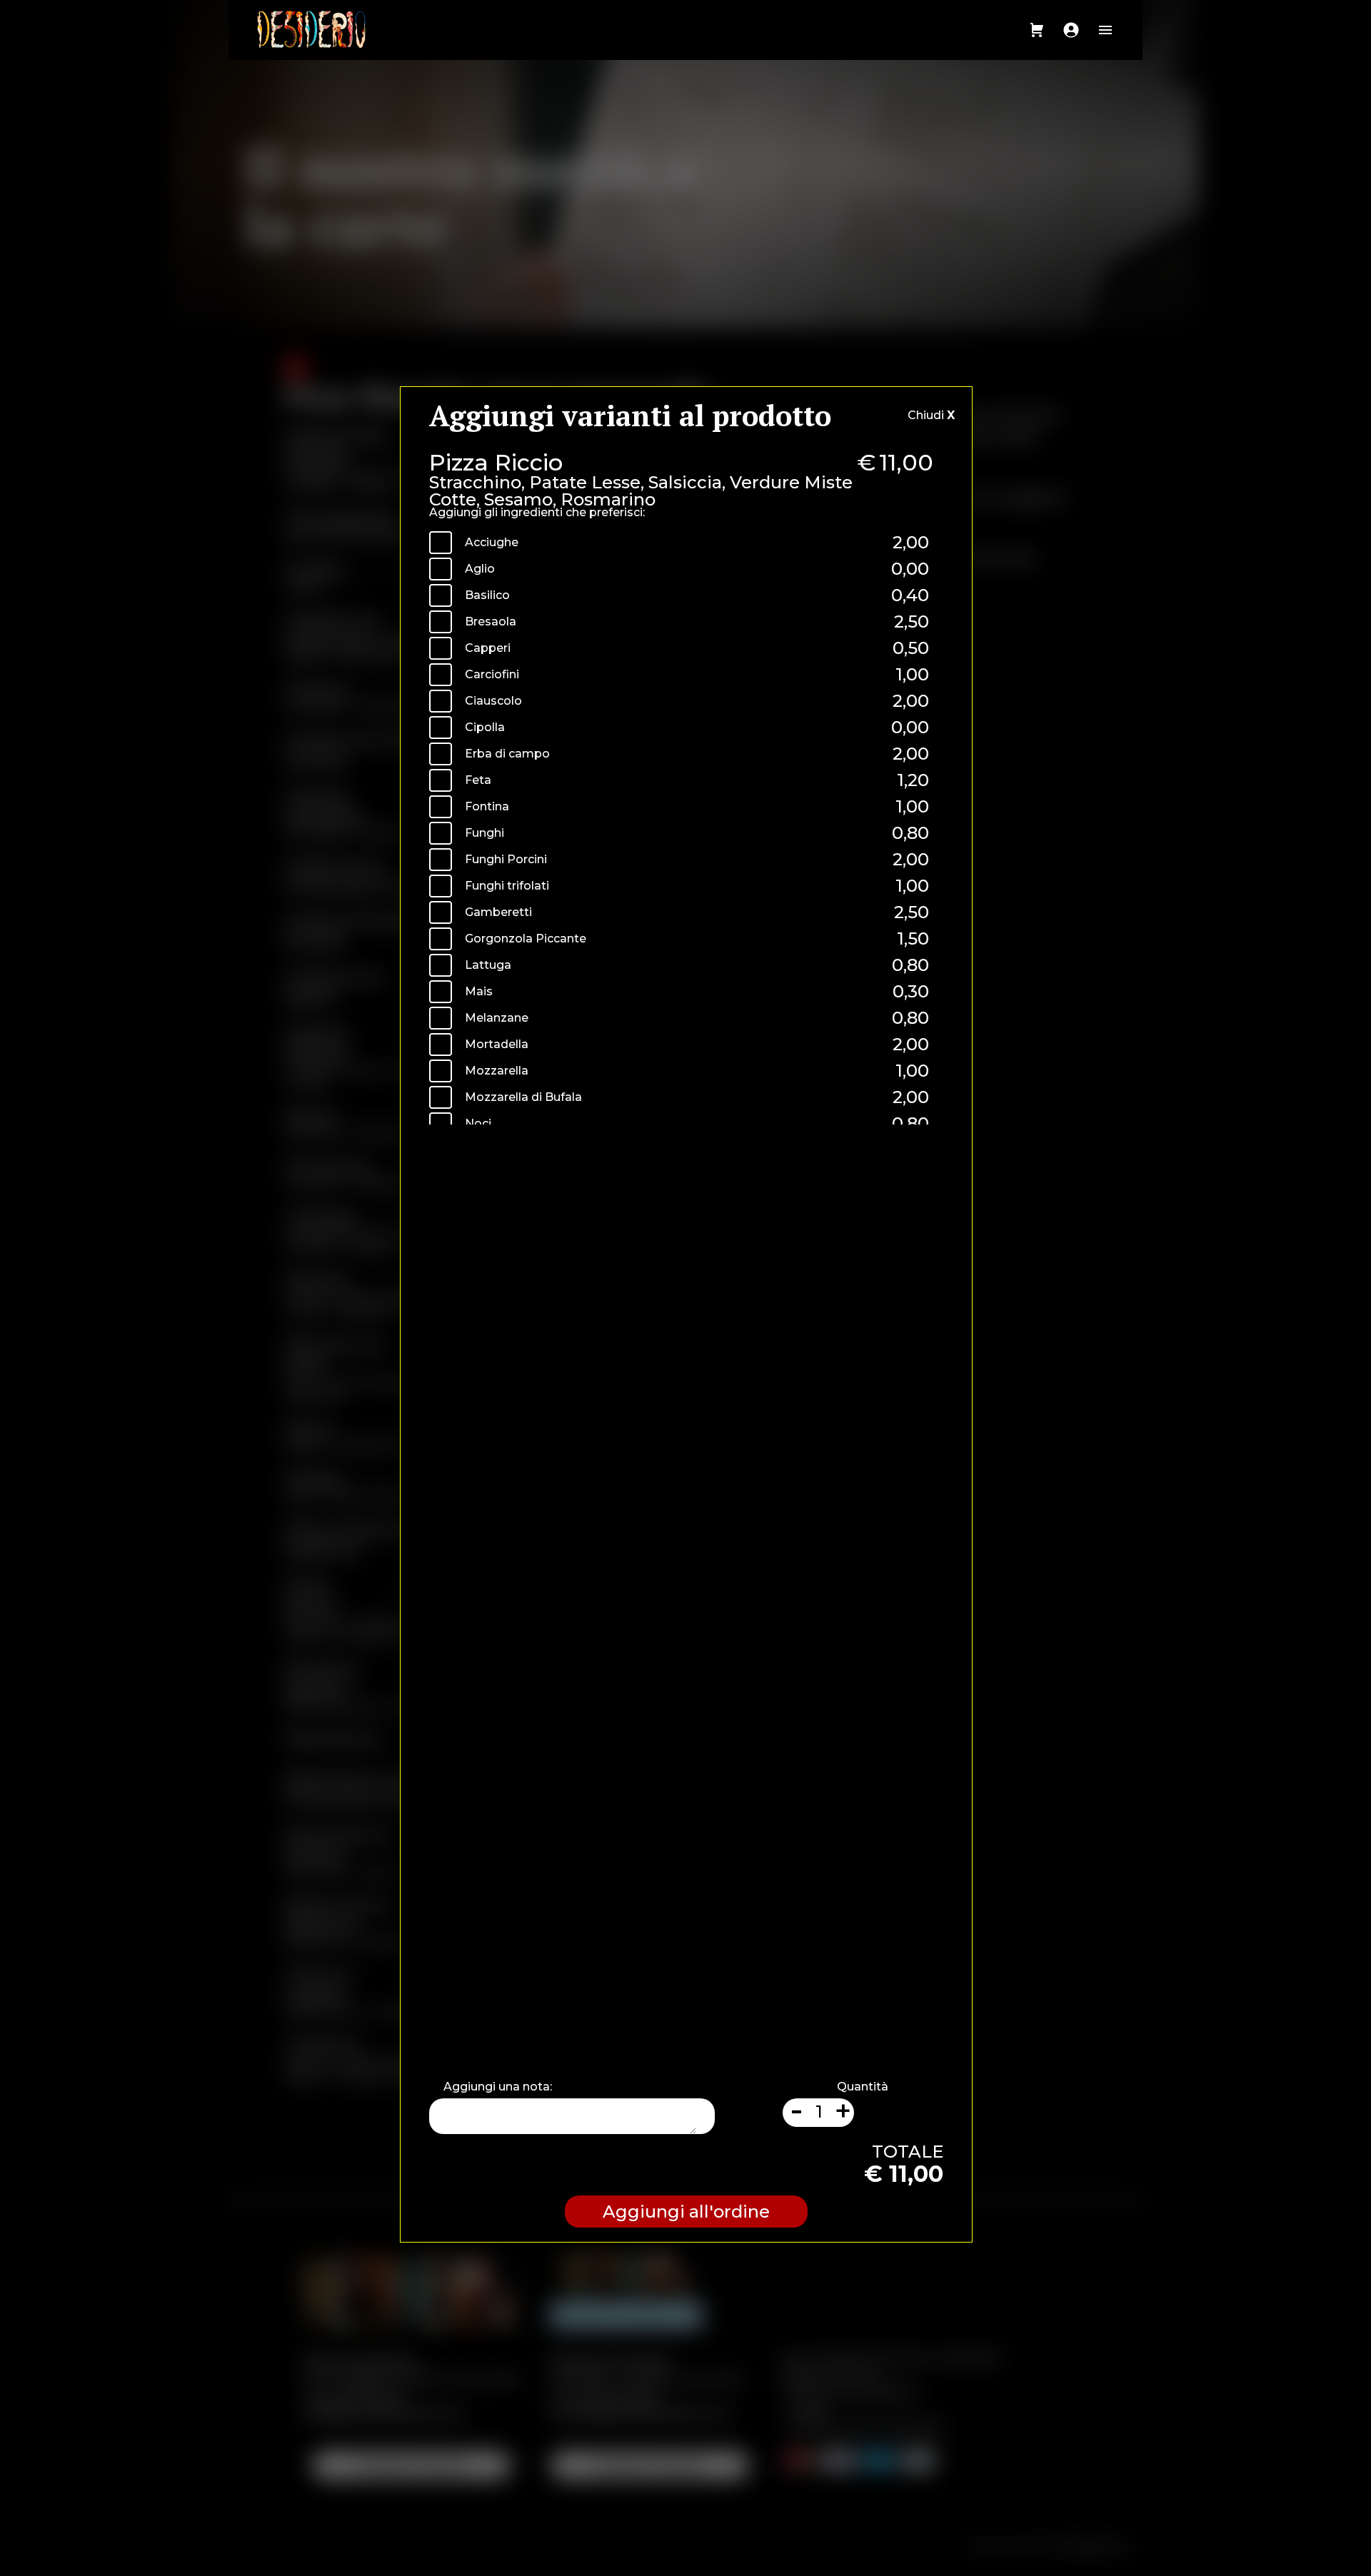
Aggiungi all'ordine (686, 2212)
